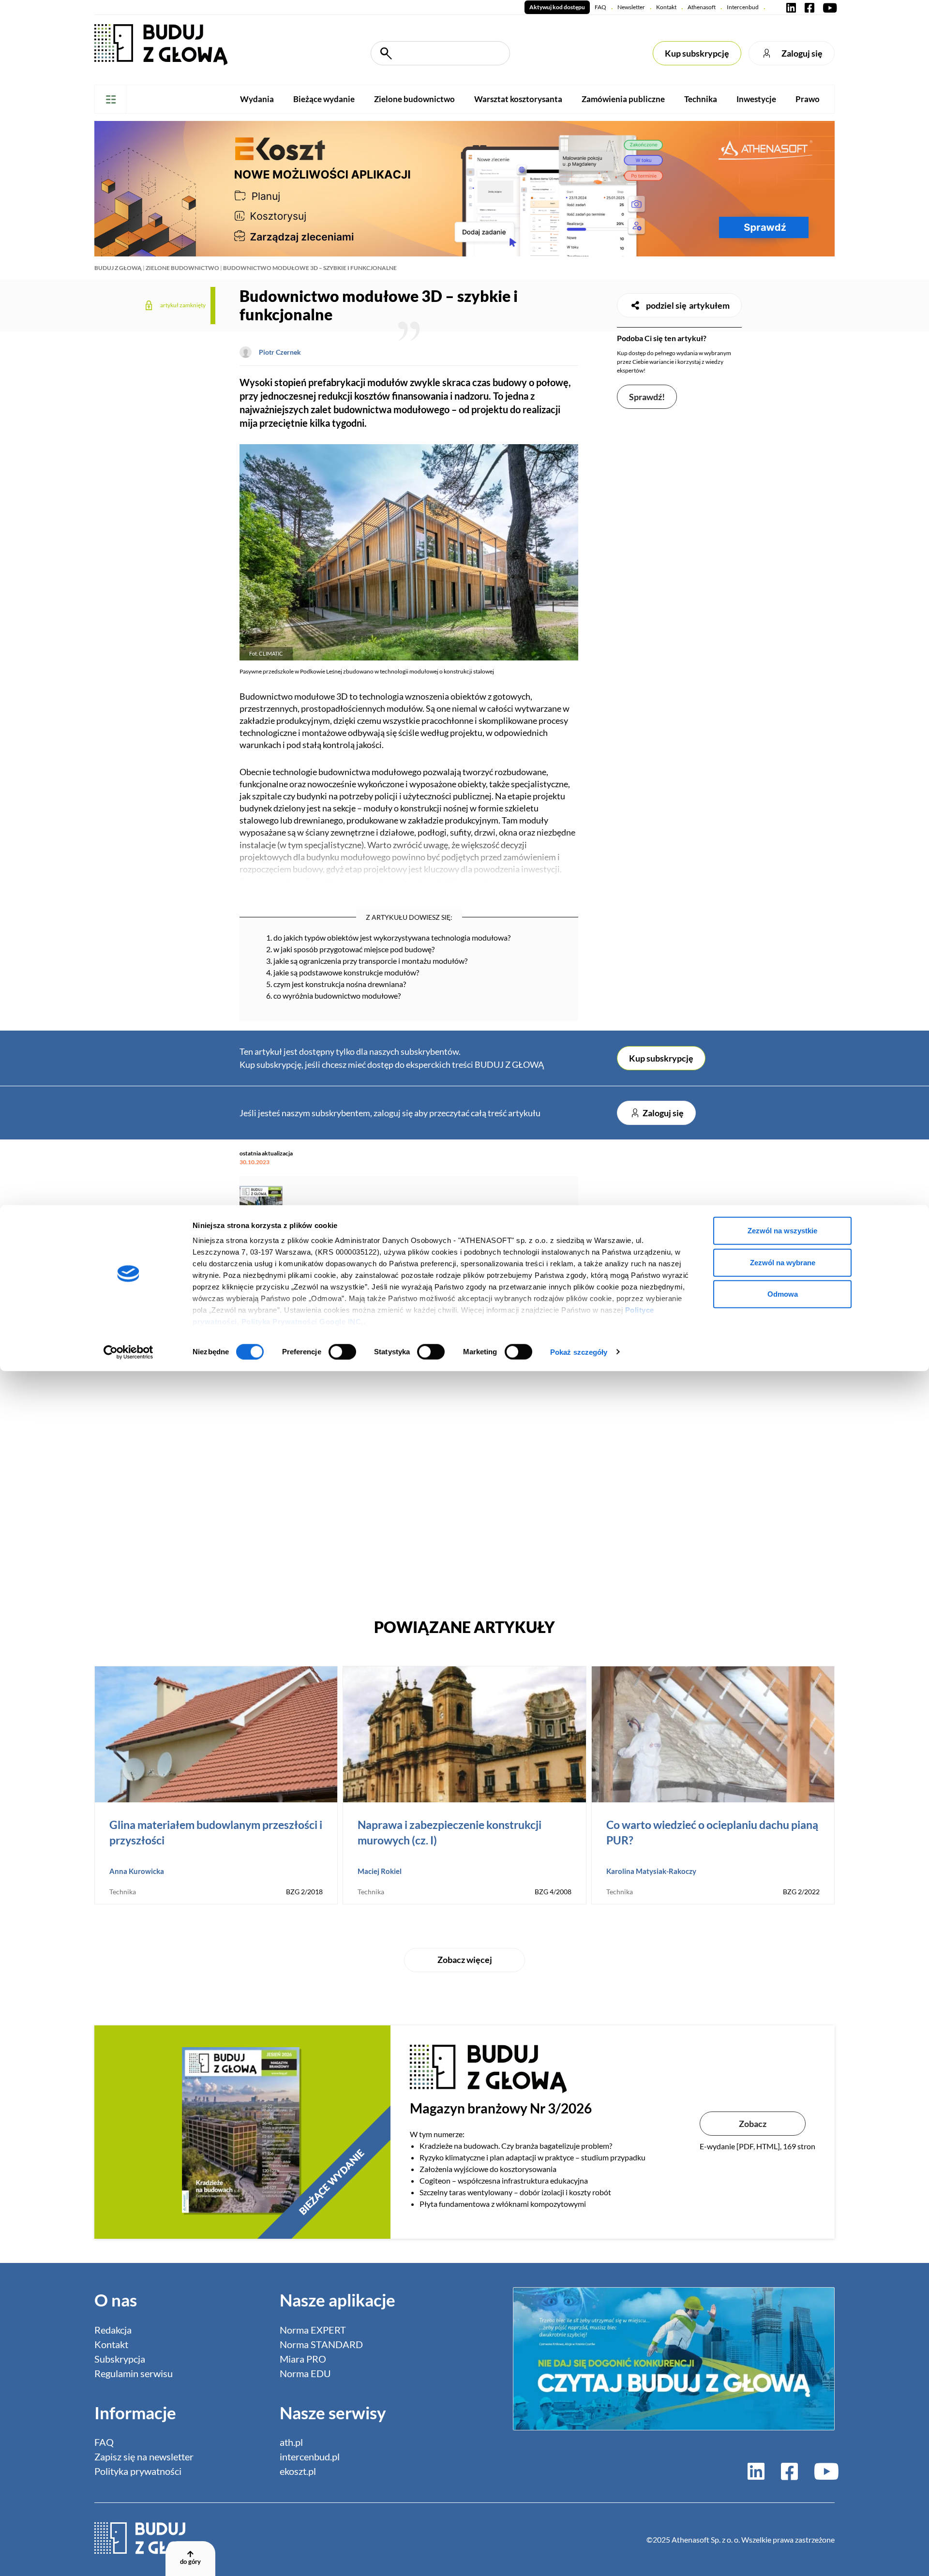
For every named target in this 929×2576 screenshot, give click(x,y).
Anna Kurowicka (137, 1871)
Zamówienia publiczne (623, 99)
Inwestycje (756, 99)
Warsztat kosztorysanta (518, 99)
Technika (701, 99)
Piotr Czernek (280, 352)
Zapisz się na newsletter (144, 2456)
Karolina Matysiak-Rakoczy (651, 1871)
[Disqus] (409, 1465)
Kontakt (666, 7)
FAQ (600, 7)
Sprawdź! (647, 397)
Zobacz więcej (465, 1960)
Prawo (808, 99)
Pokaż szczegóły (579, 1352)
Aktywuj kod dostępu (557, 7)
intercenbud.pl (310, 2456)
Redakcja (113, 2330)
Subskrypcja (120, 2359)
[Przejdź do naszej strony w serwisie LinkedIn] (791, 7)
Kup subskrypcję (697, 53)
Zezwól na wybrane (783, 1262)
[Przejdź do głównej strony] (161, 44)
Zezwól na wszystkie (782, 1231)
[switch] (342, 1351)
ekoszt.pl (298, 2471)
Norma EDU (305, 2373)
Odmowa (783, 1294)
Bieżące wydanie (324, 99)
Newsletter (631, 7)
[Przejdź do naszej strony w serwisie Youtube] (828, 7)
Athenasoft (702, 7)
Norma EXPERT (313, 2330)
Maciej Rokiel (380, 1871)
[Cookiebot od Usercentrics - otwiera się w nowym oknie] (128, 1352)
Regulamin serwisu (134, 2373)
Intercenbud (743, 7)
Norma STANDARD (321, 2344)
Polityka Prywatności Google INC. (302, 1322)
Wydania (257, 99)
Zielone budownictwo (414, 99)
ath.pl (291, 2442)
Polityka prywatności (138, 2471)
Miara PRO (303, 2359)
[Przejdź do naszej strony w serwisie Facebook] (809, 7)
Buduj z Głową (118, 268)
